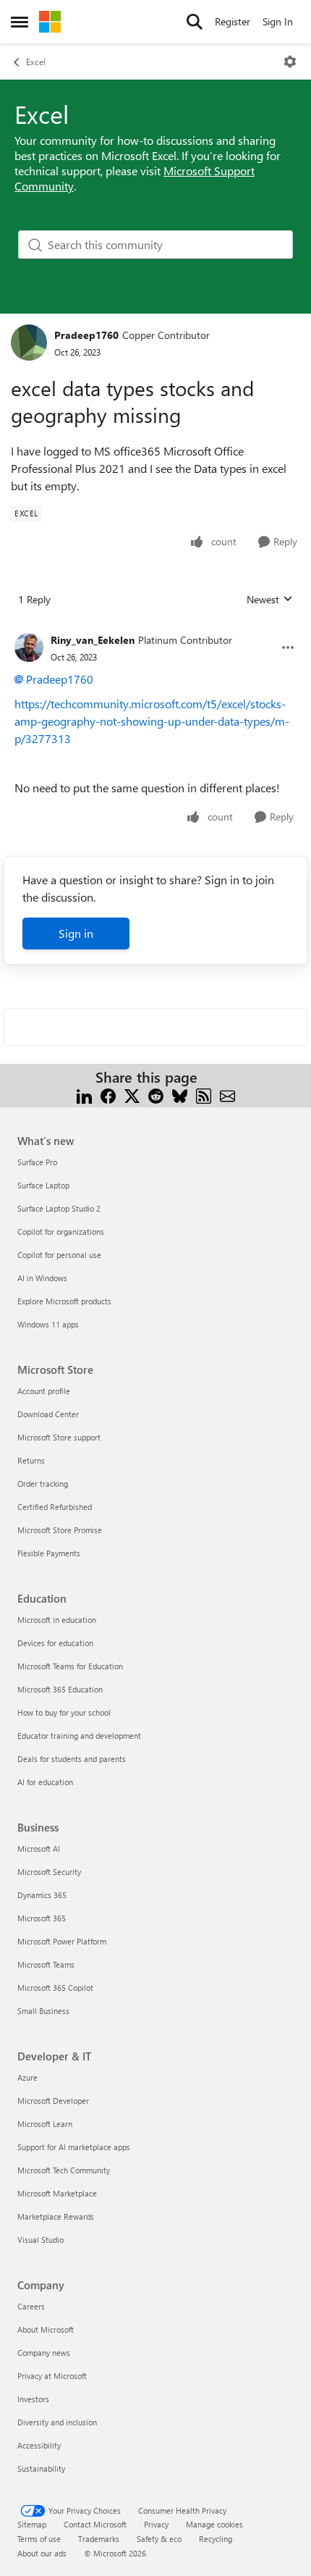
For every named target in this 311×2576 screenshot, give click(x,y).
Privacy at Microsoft (52, 2376)
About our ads (42, 2553)
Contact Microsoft (95, 2524)
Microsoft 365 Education (60, 1689)
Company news (44, 2353)
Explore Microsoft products (64, 1301)
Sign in (76, 933)
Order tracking (43, 1484)
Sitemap (32, 2524)
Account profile (44, 1391)
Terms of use (39, 2539)
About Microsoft (46, 2329)
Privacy (156, 2524)
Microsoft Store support (59, 1437)
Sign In (278, 21)
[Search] (195, 22)
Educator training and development (79, 1736)
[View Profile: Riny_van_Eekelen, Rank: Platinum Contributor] (29, 647)
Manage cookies (214, 2524)
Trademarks (99, 2539)
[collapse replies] (155, 629)
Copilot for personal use (59, 1255)
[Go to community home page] (50, 22)
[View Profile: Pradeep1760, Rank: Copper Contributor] (29, 343)
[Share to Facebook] (108, 1095)
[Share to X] (132, 1095)
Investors (33, 2399)
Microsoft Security (49, 1872)
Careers (31, 2306)
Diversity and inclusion (57, 2422)
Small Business (43, 2011)
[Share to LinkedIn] (84, 1095)
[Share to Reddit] (156, 1095)
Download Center (48, 1414)
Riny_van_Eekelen (93, 640)
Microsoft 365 (42, 1918)
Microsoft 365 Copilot (55, 1988)
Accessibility (39, 2445)
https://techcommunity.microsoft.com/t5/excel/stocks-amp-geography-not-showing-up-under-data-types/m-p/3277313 (152, 721)
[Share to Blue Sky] (180, 1095)
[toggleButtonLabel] (290, 62)
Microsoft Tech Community (64, 2170)
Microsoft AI (39, 1849)
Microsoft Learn (45, 2124)
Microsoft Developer (53, 2101)
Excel (36, 62)
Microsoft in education (57, 1620)
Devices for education (55, 1643)
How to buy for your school (64, 1712)
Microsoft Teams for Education (70, 1666)
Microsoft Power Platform (62, 1941)
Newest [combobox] (270, 600)
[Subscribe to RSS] (204, 1095)
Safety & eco (159, 2539)
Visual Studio (41, 2240)
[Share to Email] (227, 1095)
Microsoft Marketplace (57, 2193)
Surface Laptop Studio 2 (59, 1208)
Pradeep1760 (86, 335)
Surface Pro (37, 1162)
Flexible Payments (49, 1553)
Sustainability (41, 2468)
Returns (31, 1460)
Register (233, 21)
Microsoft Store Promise (60, 1530)
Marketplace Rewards (56, 2216)
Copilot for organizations (61, 1232)
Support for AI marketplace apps (74, 2147)
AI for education (45, 1782)
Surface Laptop (43, 1185)
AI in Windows (42, 1278)
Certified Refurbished (55, 1507)
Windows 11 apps (48, 1324)
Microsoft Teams (46, 1964)
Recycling (216, 2539)
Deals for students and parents (72, 1759)
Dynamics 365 (42, 1895)
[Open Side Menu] (20, 22)
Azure (27, 2077)
